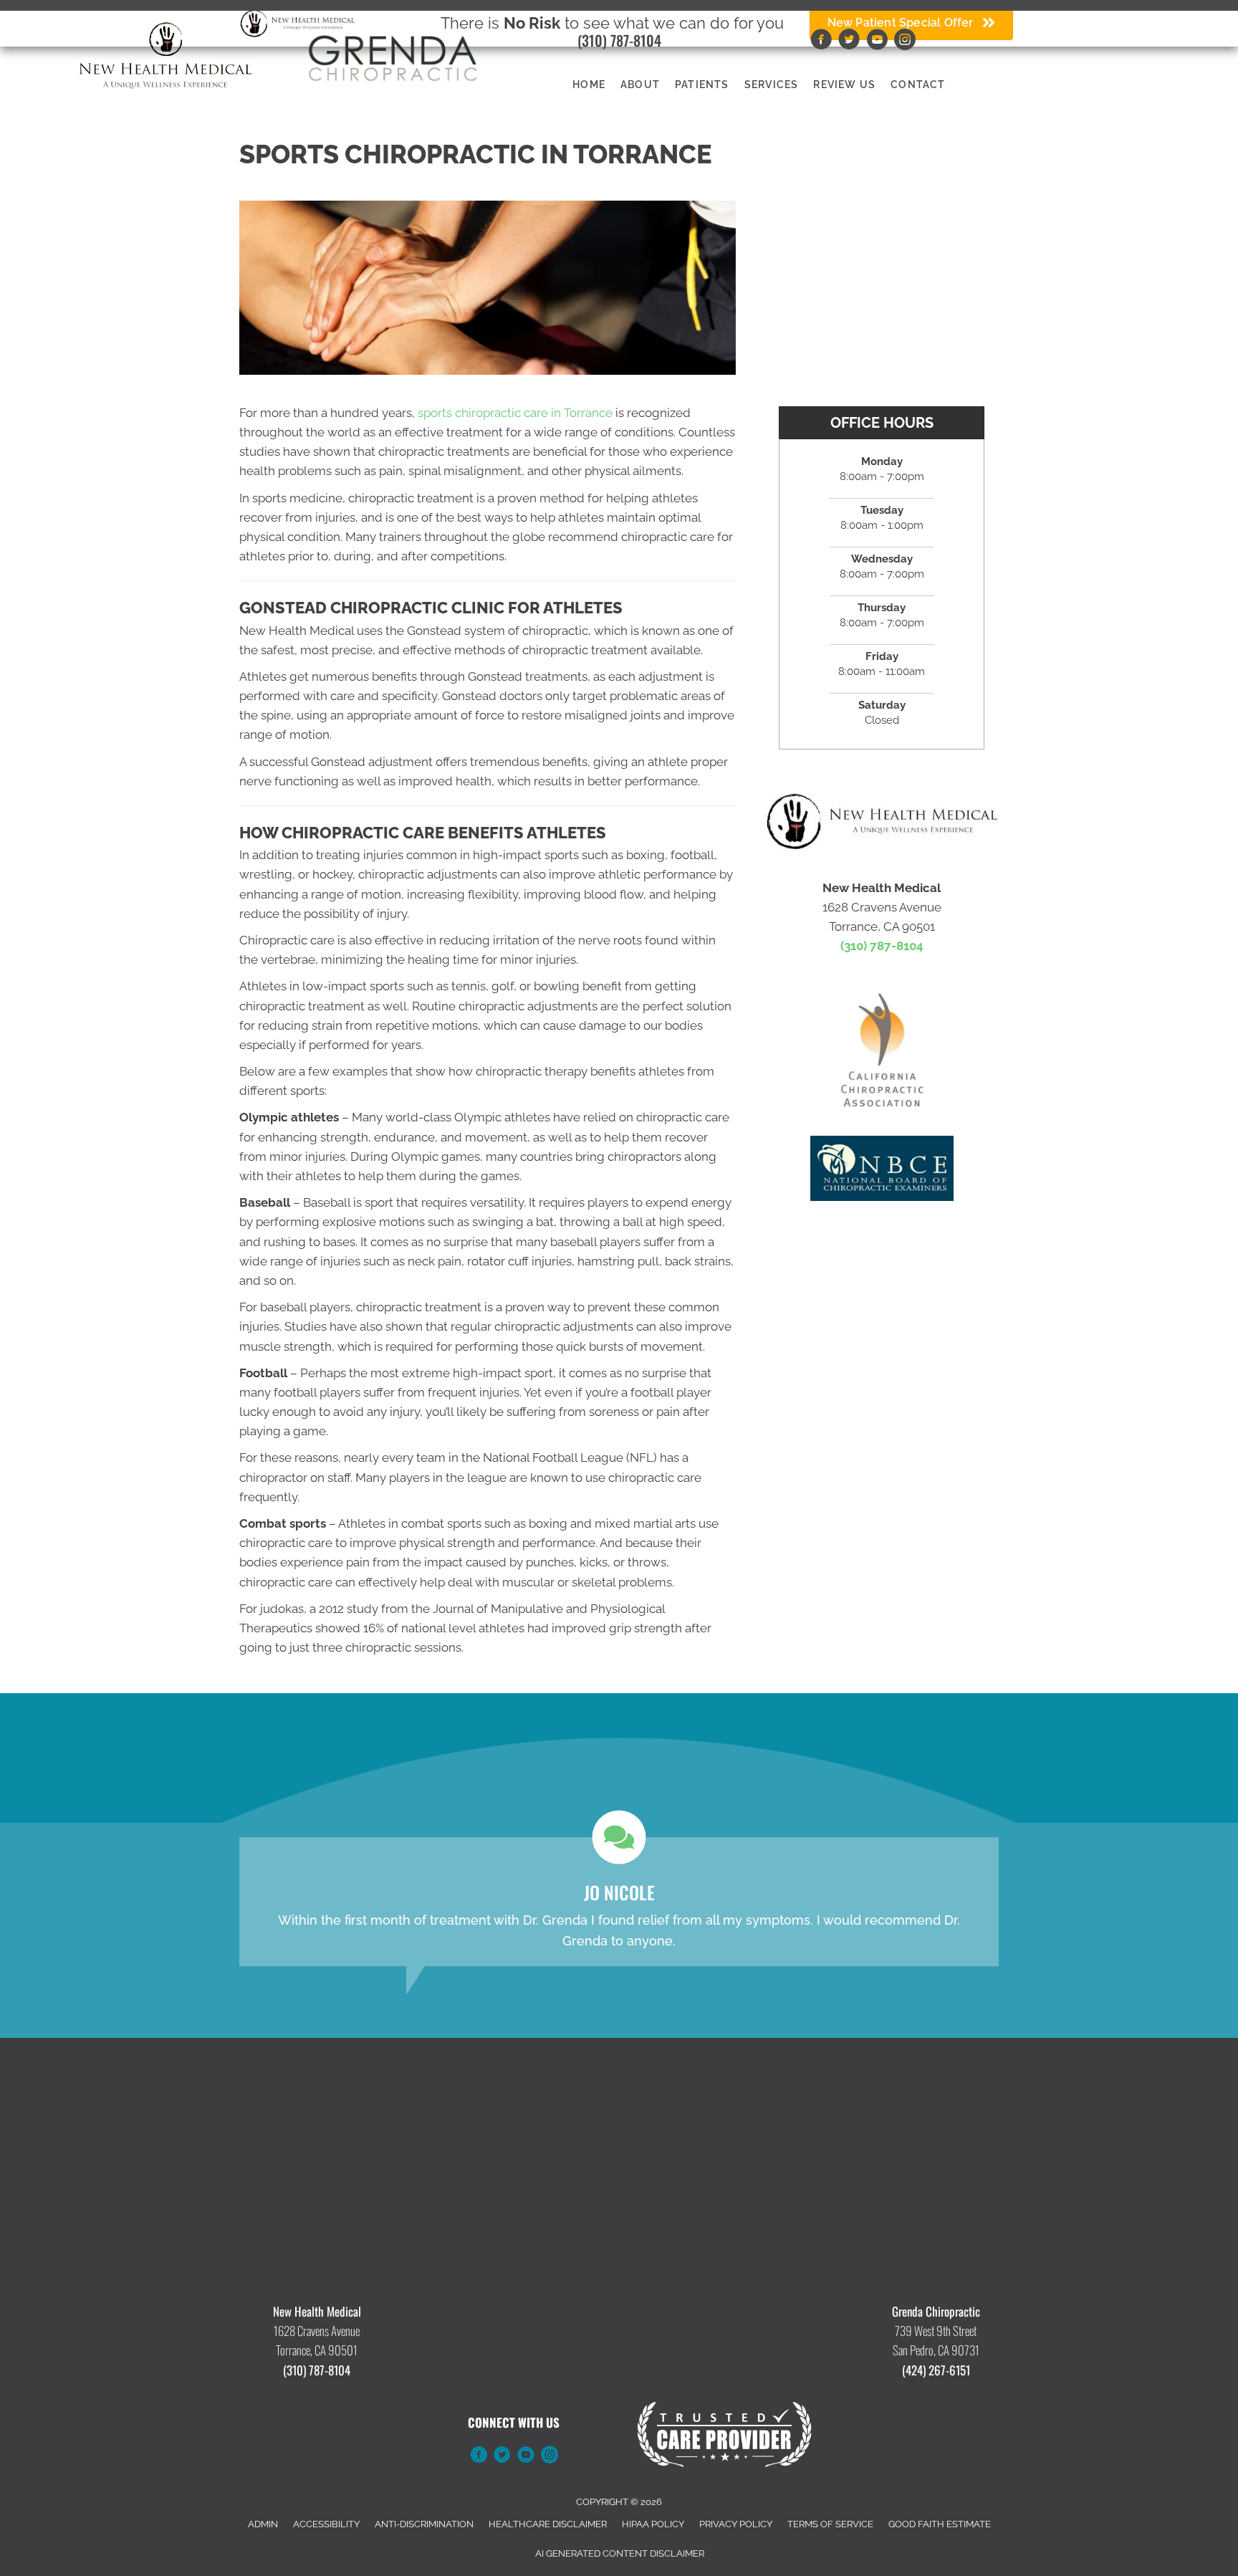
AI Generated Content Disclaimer (620, 2553)
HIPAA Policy (653, 2524)
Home (589, 85)
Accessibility (326, 2524)
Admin (263, 2524)
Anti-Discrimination (424, 2524)
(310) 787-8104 (619, 40)
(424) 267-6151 (936, 2370)
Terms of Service (830, 2524)
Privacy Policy (736, 2524)
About (640, 85)
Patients (702, 85)
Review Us (844, 85)
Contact (918, 85)
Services (772, 85)
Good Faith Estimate (940, 2524)
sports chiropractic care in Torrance (515, 413)
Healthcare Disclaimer (548, 2524)
